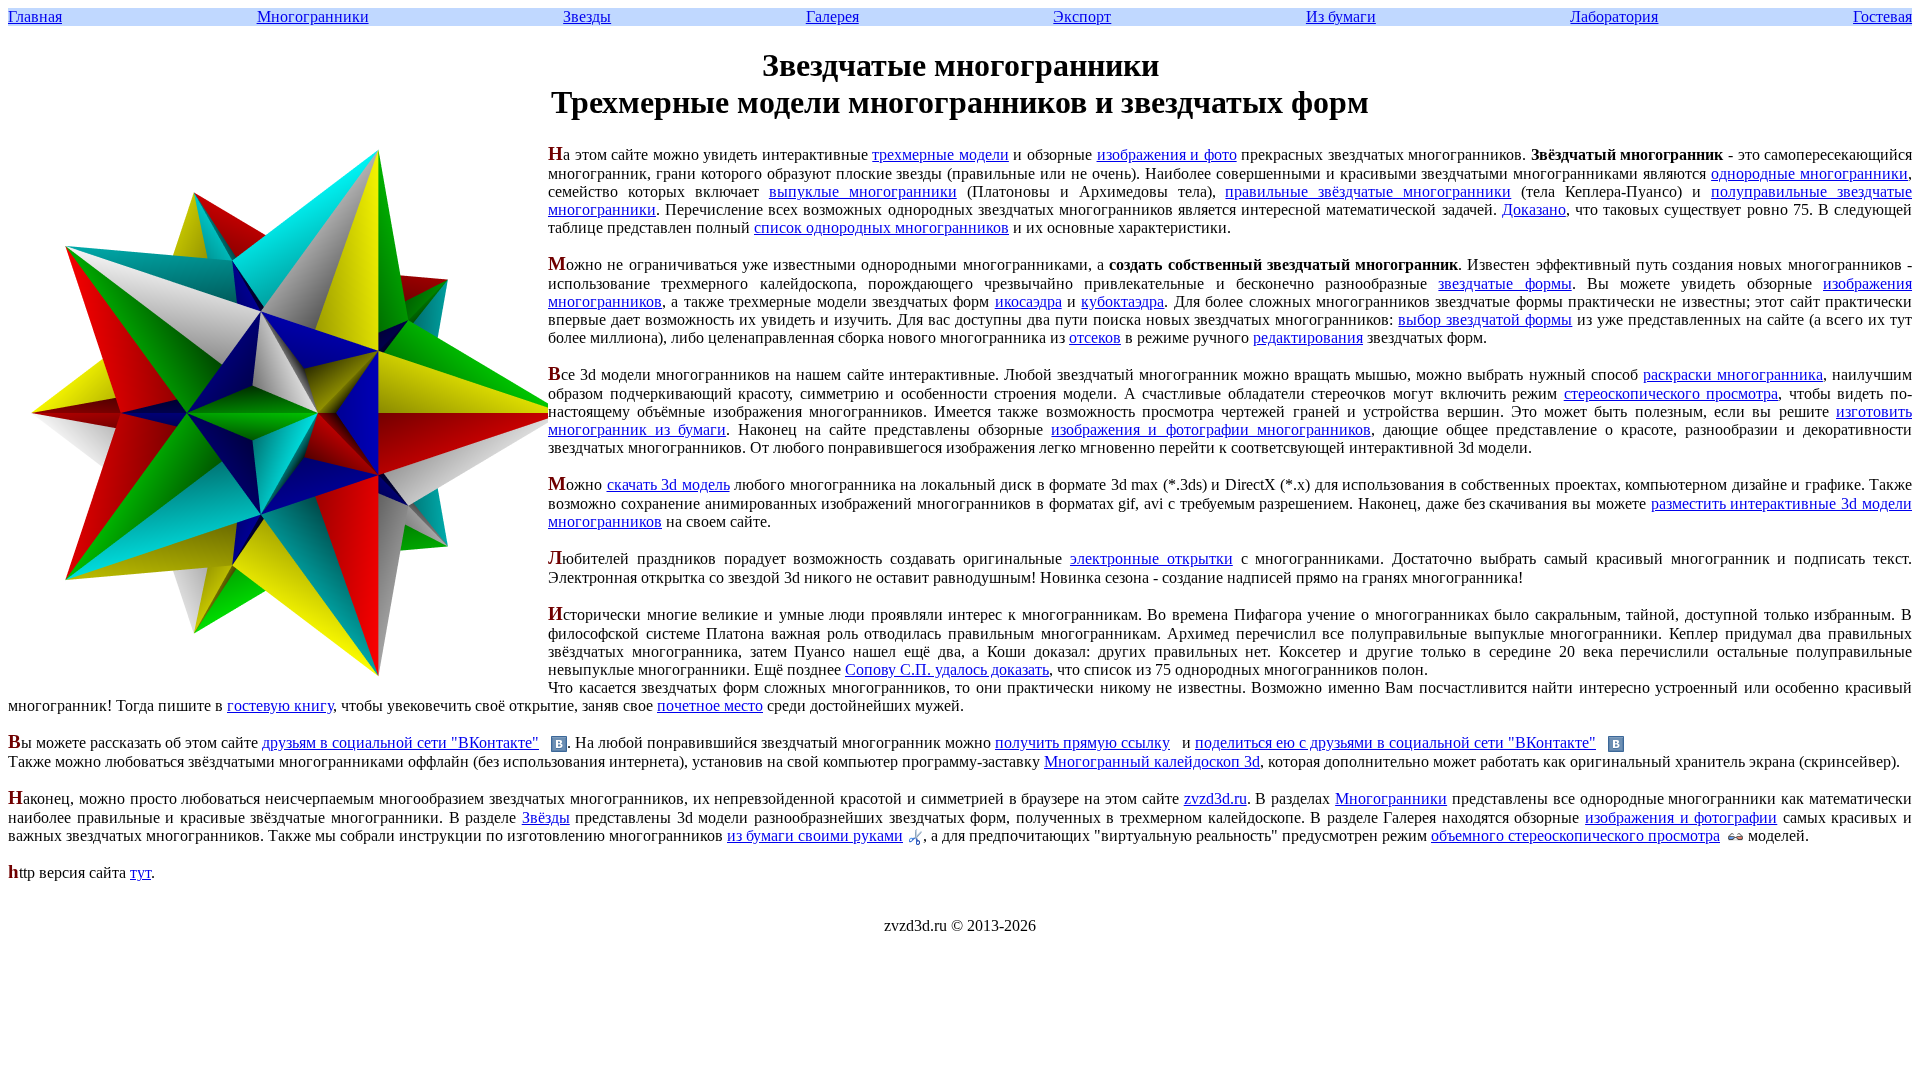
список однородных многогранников (881, 227)
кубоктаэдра (1122, 301)
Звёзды (546, 817)
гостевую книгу (280, 705)
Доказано (1534, 209)
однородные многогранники (1809, 173)
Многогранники (313, 16)
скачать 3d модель (668, 484)
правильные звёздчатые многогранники (1368, 191)
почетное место (710, 705)
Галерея (832, 16)
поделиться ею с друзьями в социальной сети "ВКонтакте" (1395, 742)
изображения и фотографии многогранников (1210, 429)
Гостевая (1882, 16)
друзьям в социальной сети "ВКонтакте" (400, 742)
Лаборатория (1614, 16)
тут (140, 872)
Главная (35, 16)
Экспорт (1082, 16)
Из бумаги (1341, 16)
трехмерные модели (940, 154)
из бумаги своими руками (815, 835)
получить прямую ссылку (1082, 742)
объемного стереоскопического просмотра (1575, 835)
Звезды (587, 16)
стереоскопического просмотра (1671, 393)
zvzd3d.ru (1215, 798)
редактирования (1308, 337)
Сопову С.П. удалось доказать (947, 669)
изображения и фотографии (1681, 817)
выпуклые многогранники (863, 191)
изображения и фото (1167, 154)
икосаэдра (1028, 301)
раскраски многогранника (1733, 374)
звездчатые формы (1504, 283)
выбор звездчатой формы (1485, 319)
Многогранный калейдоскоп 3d (1152, 761)
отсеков (1095, 337)
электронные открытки (1151, 558)
